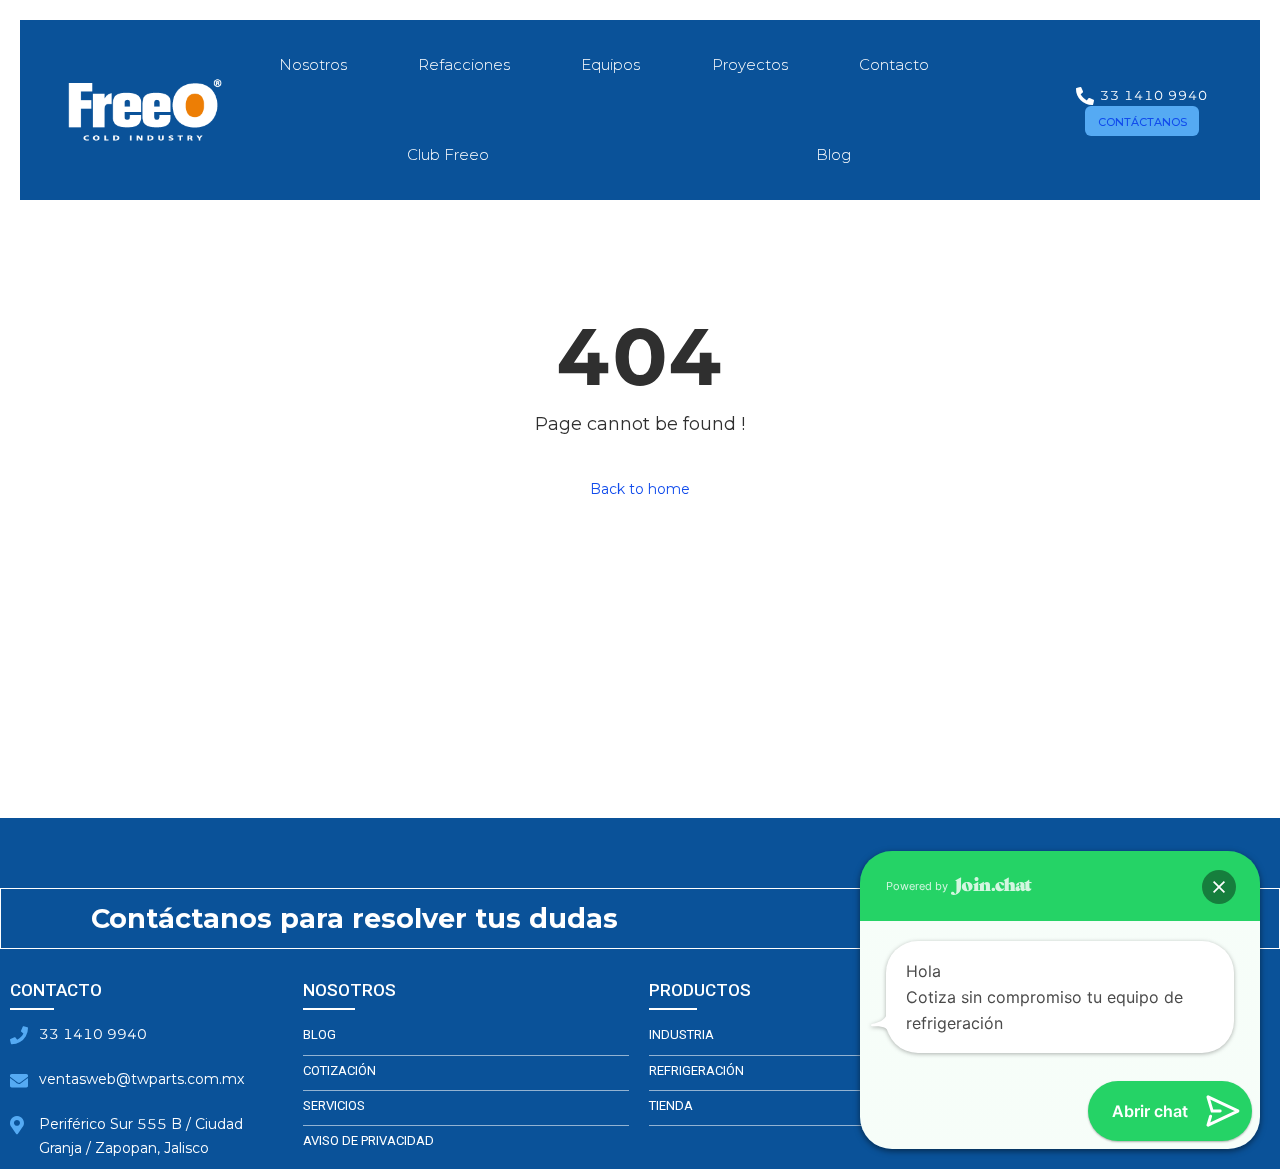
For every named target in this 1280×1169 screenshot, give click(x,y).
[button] (1142, 121)
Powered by (918, 886)
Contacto (894, 64)
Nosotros (313, 64)
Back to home (640, 489)
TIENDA (671, 1105)
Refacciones (464, 64)
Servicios (334, 1105)
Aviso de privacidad (368, 1140)
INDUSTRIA (681, 1034)
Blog (833, 154)
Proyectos (750, 64)
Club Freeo (448, 154)
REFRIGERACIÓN (696, 1070)
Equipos (610, 64)
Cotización (339, 1070)
